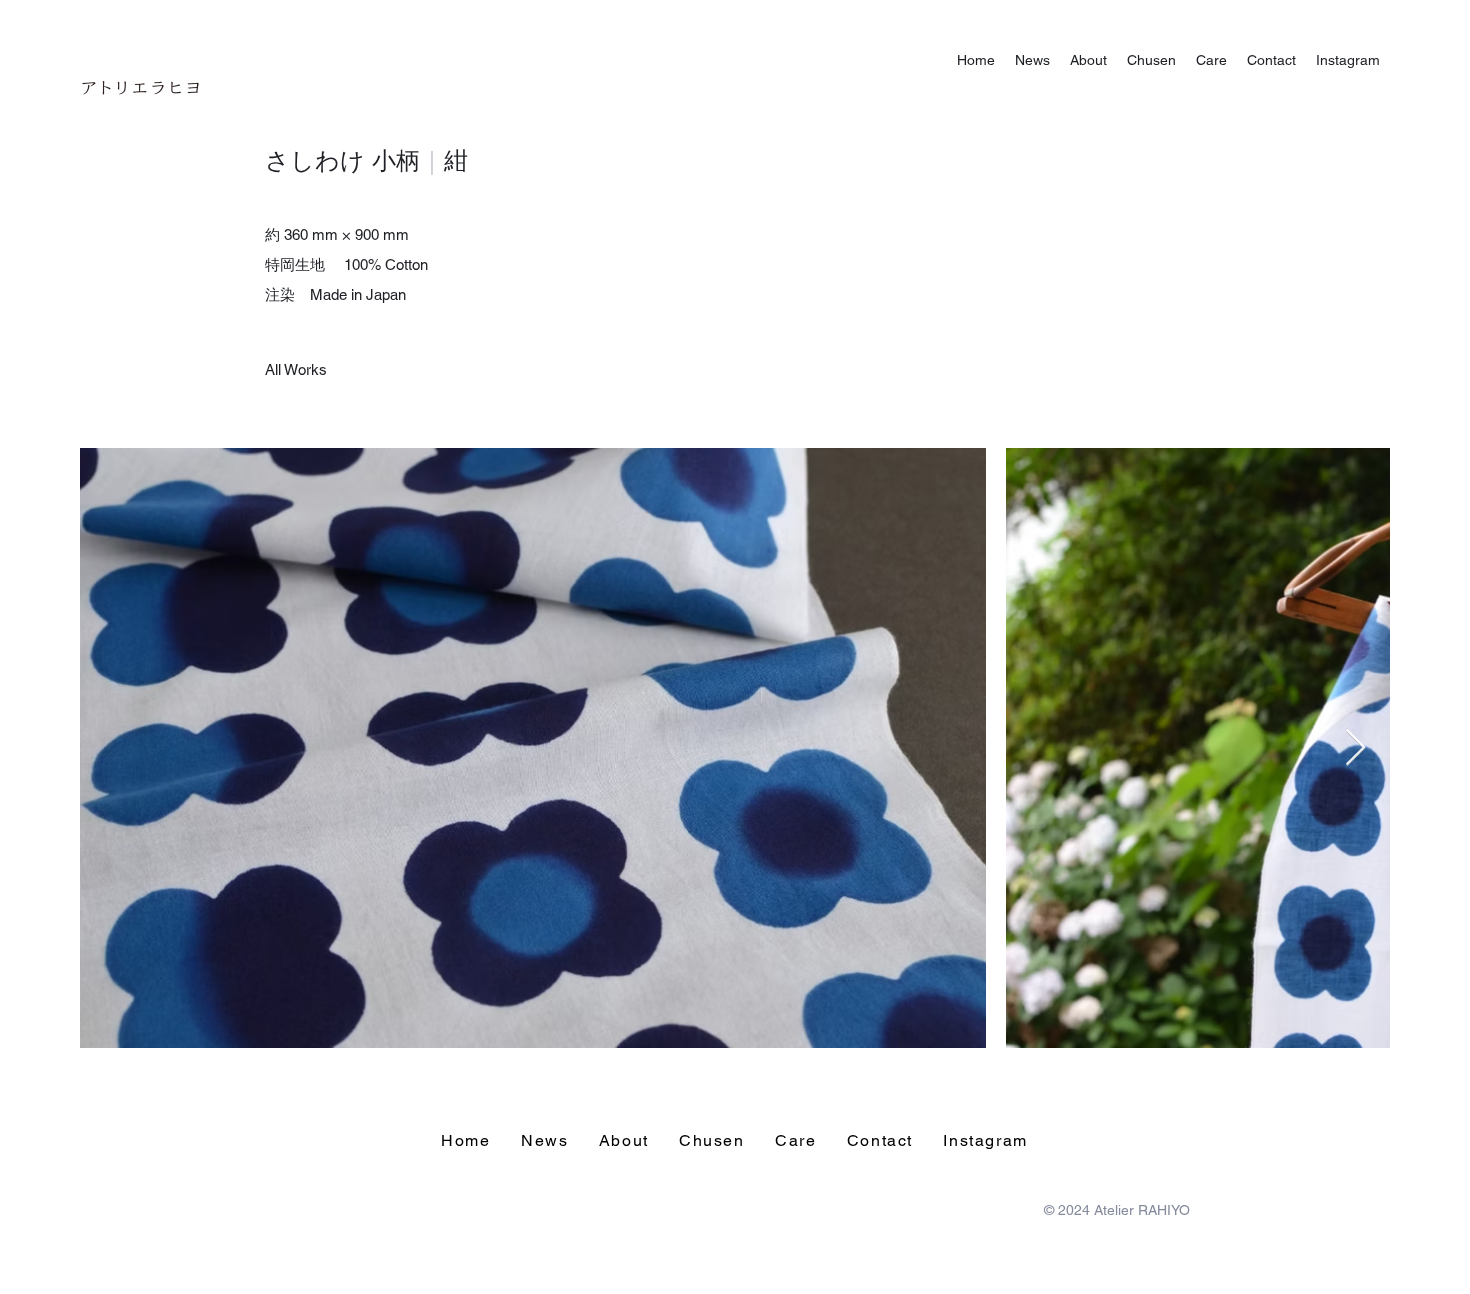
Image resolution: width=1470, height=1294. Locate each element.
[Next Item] (1355, 748)
